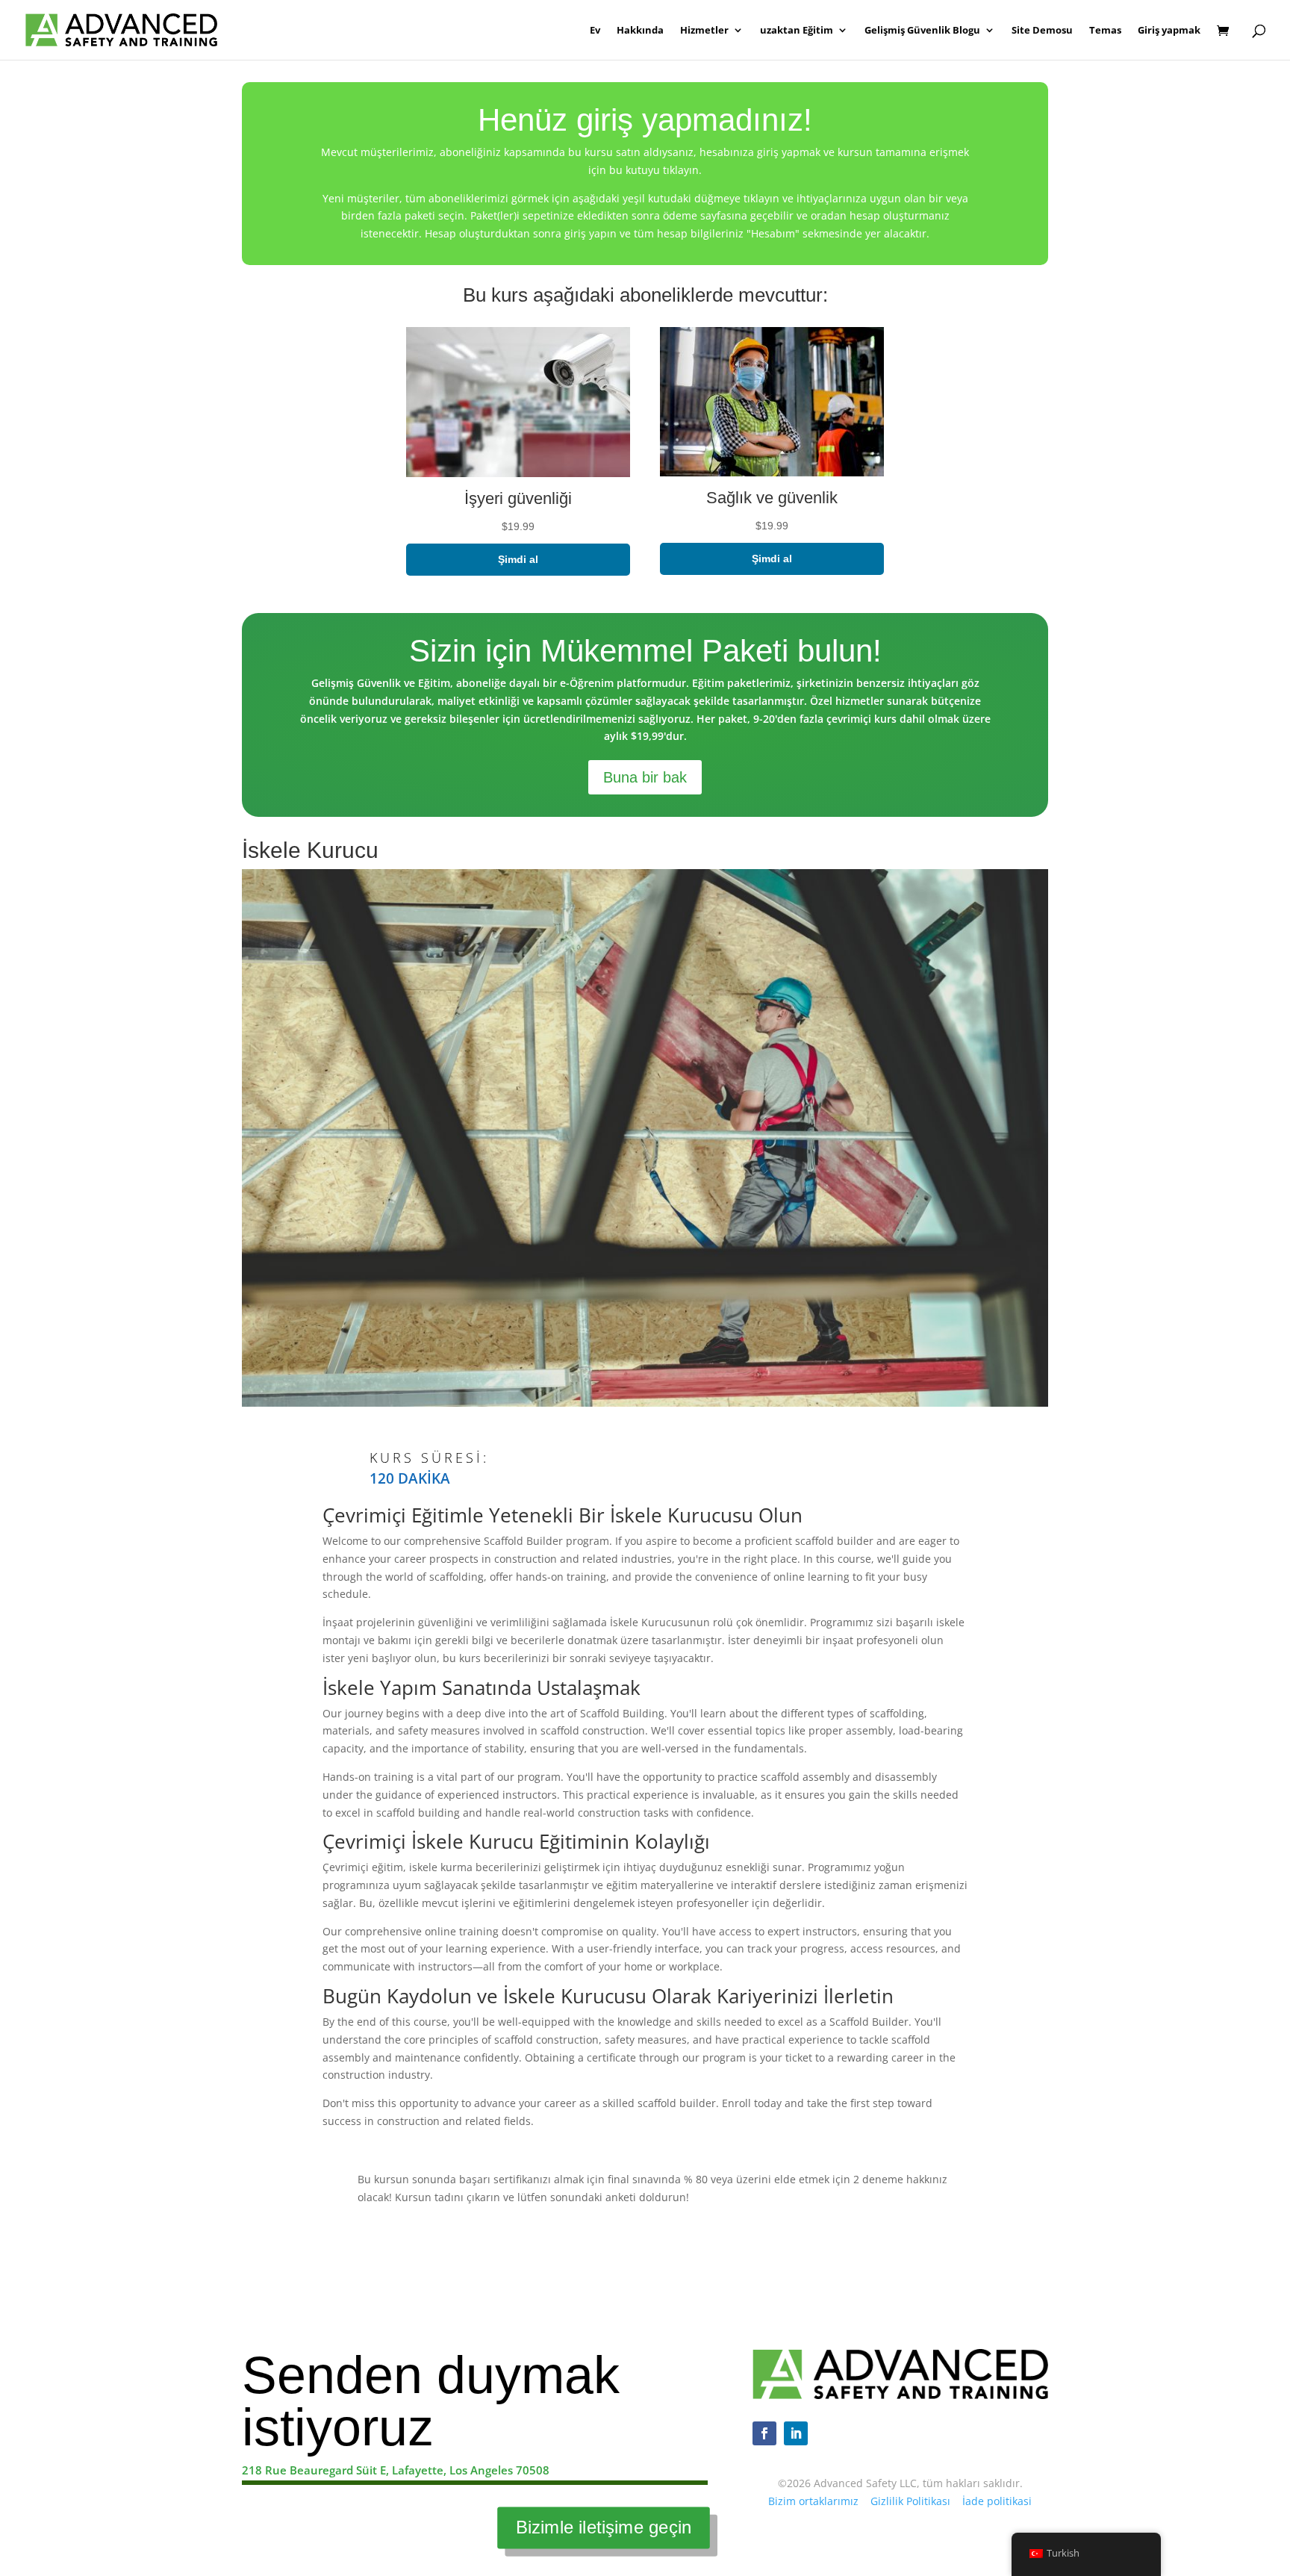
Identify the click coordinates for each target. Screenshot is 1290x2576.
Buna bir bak (645, 777)
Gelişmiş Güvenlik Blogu (922, 31)
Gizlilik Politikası (910, 2501)
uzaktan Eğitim (797, 31)
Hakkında (640, 31)
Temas (1105, 31)
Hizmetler (704, 31)
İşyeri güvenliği (518, 498)
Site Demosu (1042, 31)
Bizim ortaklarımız (813, 2501)
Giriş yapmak (1169, 31)
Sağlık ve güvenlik (772, 498)
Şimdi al (518, 559)
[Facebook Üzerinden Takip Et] (764, 2433)
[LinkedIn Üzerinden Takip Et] (796, 2433)
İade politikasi (997, 2501)
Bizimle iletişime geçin (604, 2527)
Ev (595, 31)
